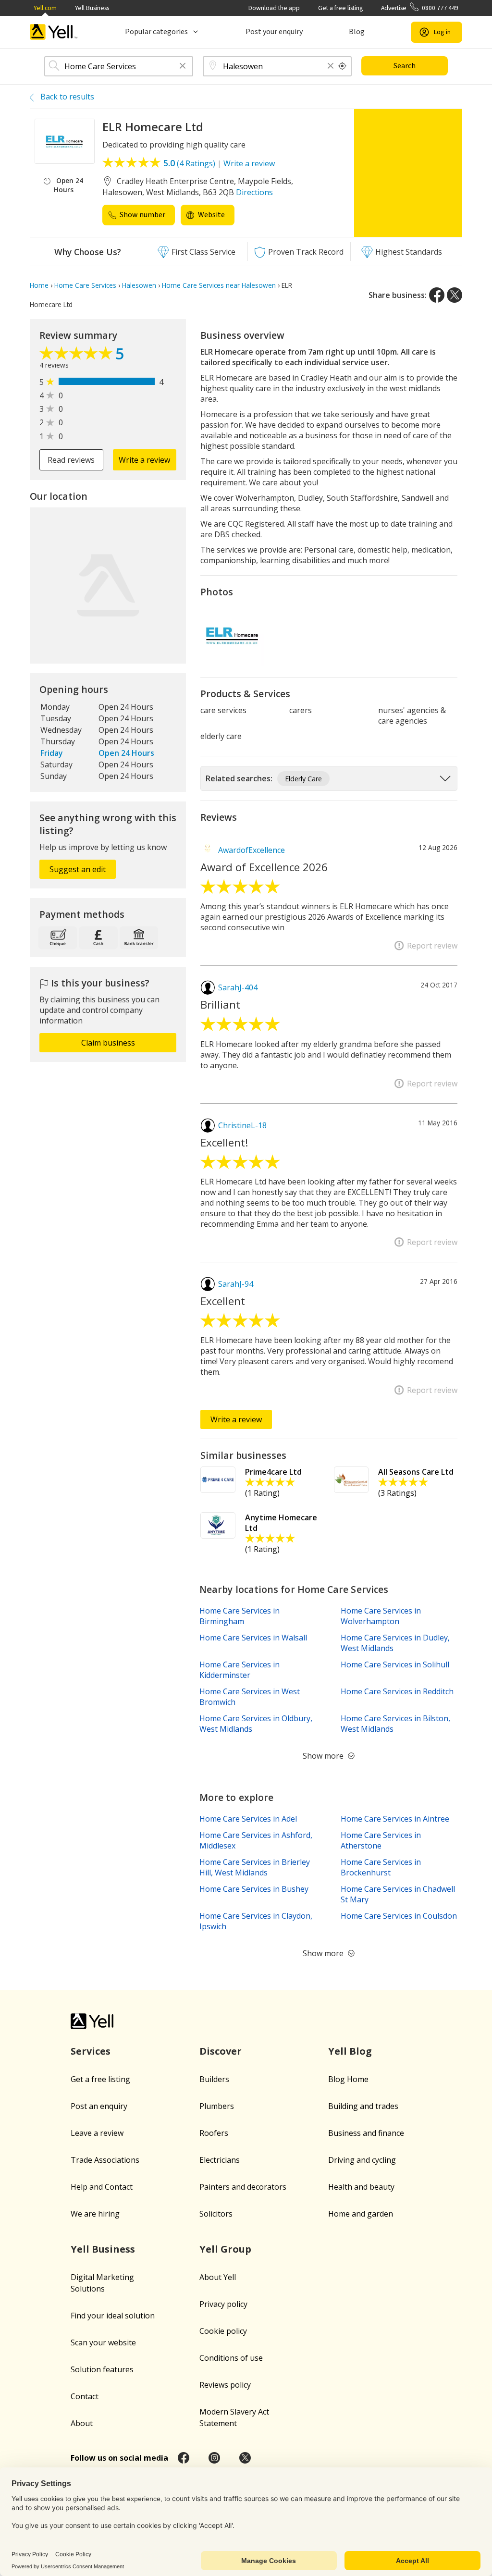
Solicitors (216, 2214)
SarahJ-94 (236, 1284)
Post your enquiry (274, 32)
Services (91, 2051)
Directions (254, 192)
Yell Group (225, 2249)
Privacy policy (223, 2304)
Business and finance (366, 2133)
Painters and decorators (243, 2187)
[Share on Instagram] (214, 2458)
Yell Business (92, 8)
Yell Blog (350, 2051)
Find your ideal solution (113, 2316)
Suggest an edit (78, 869)
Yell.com (45, 8)
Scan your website (103, 2342)
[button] (183, 67)
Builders (214, 2079)
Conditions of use (231, 2358)
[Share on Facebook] (437, 295)
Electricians (220, 2160)
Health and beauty (361, 2187)
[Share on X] (455, 295)
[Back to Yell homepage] (54, 32)
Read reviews (71, 460)
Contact (85, 2396)
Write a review (249, 163)
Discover (221, 2051)
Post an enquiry (99, 2106)
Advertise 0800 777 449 (420, 8)
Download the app (274, 8)
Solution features (102, 2369)
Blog (357, 32)
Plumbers (217, 2106)
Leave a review (97, 2133)
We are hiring (95, 2214)
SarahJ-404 (238, 987)
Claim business (108, 1043)
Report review (432, 946)
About (82, 2423)
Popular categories (156, 32)
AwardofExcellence (252, 850)
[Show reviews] (77, 356)
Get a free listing (340, 8)
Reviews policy (225, 2385)
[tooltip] (343, 66)
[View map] (108, 585)
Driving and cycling (362, 2160)
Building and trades (363, 2106)
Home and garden (361, 2214)
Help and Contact (102, 2187)
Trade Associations (105, 2160)
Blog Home (348, 2079)
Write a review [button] (144, 460)
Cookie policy (223, 2331)
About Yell (218, 2277)
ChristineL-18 (242, 1125)
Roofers (214, 2133)
